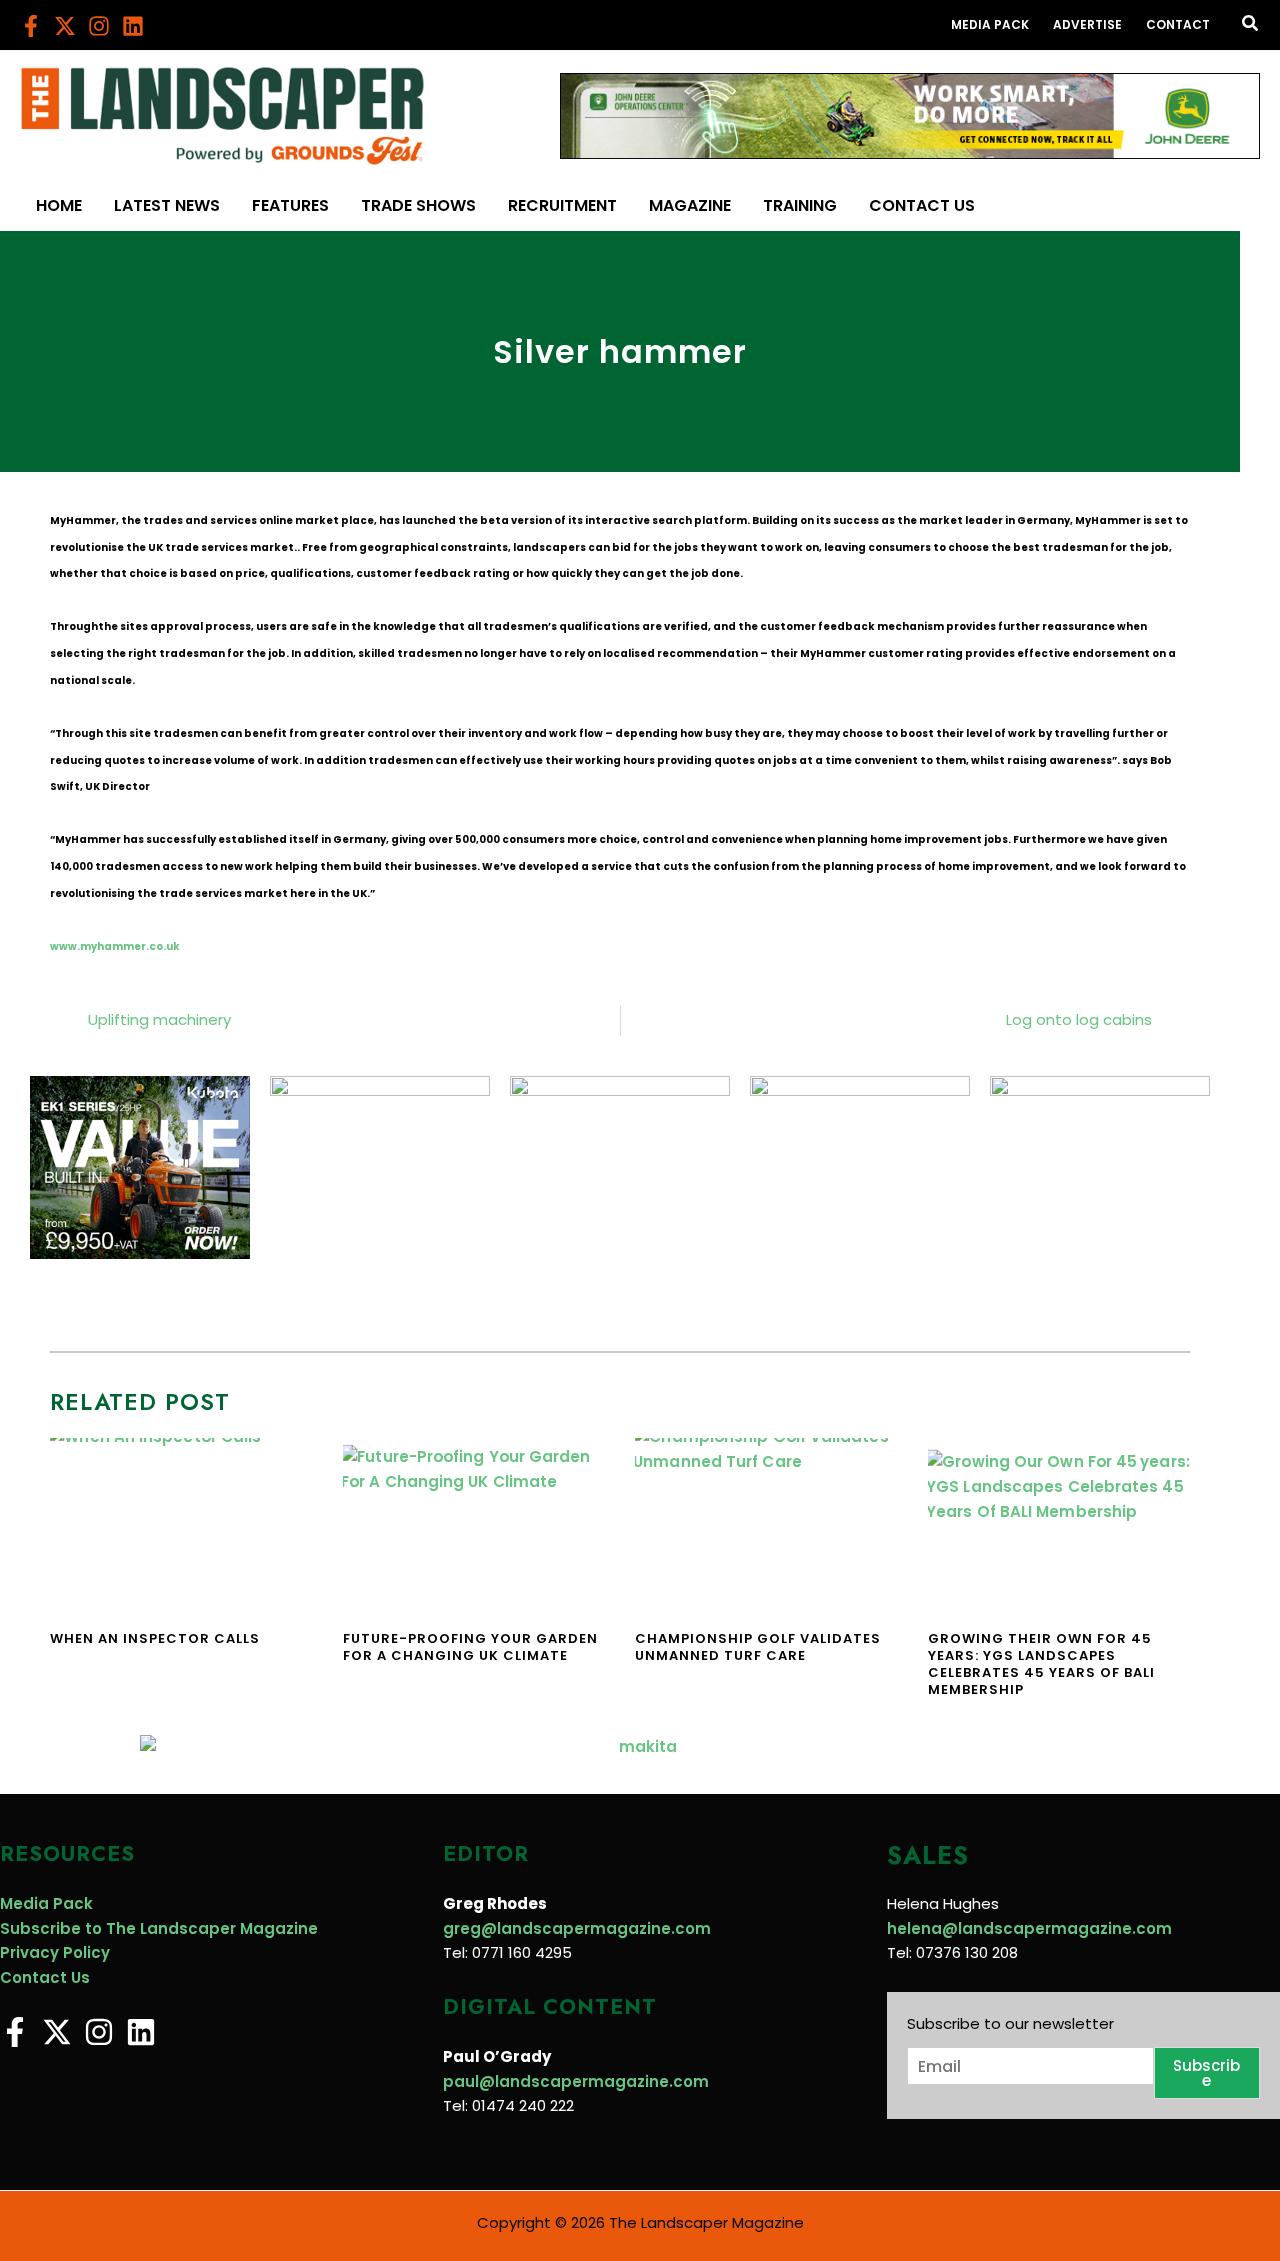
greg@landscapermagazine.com (577, 1928)
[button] (1251, 25)
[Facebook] (31, 26)
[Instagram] (99, 26)
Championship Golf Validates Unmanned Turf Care (758, 1647)
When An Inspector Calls (155, 1638)
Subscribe (1206, 2073)
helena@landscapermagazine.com (1029, 1928)
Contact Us (45, 1977)
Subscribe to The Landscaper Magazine (159, 1928)
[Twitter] (65, 26)
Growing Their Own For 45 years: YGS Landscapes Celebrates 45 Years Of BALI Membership (1041, 1664)
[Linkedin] (133, 26)
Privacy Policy (55, 1952)
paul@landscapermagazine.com (576, 2081)
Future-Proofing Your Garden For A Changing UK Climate (470, 1647)
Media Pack (46, 1903)
